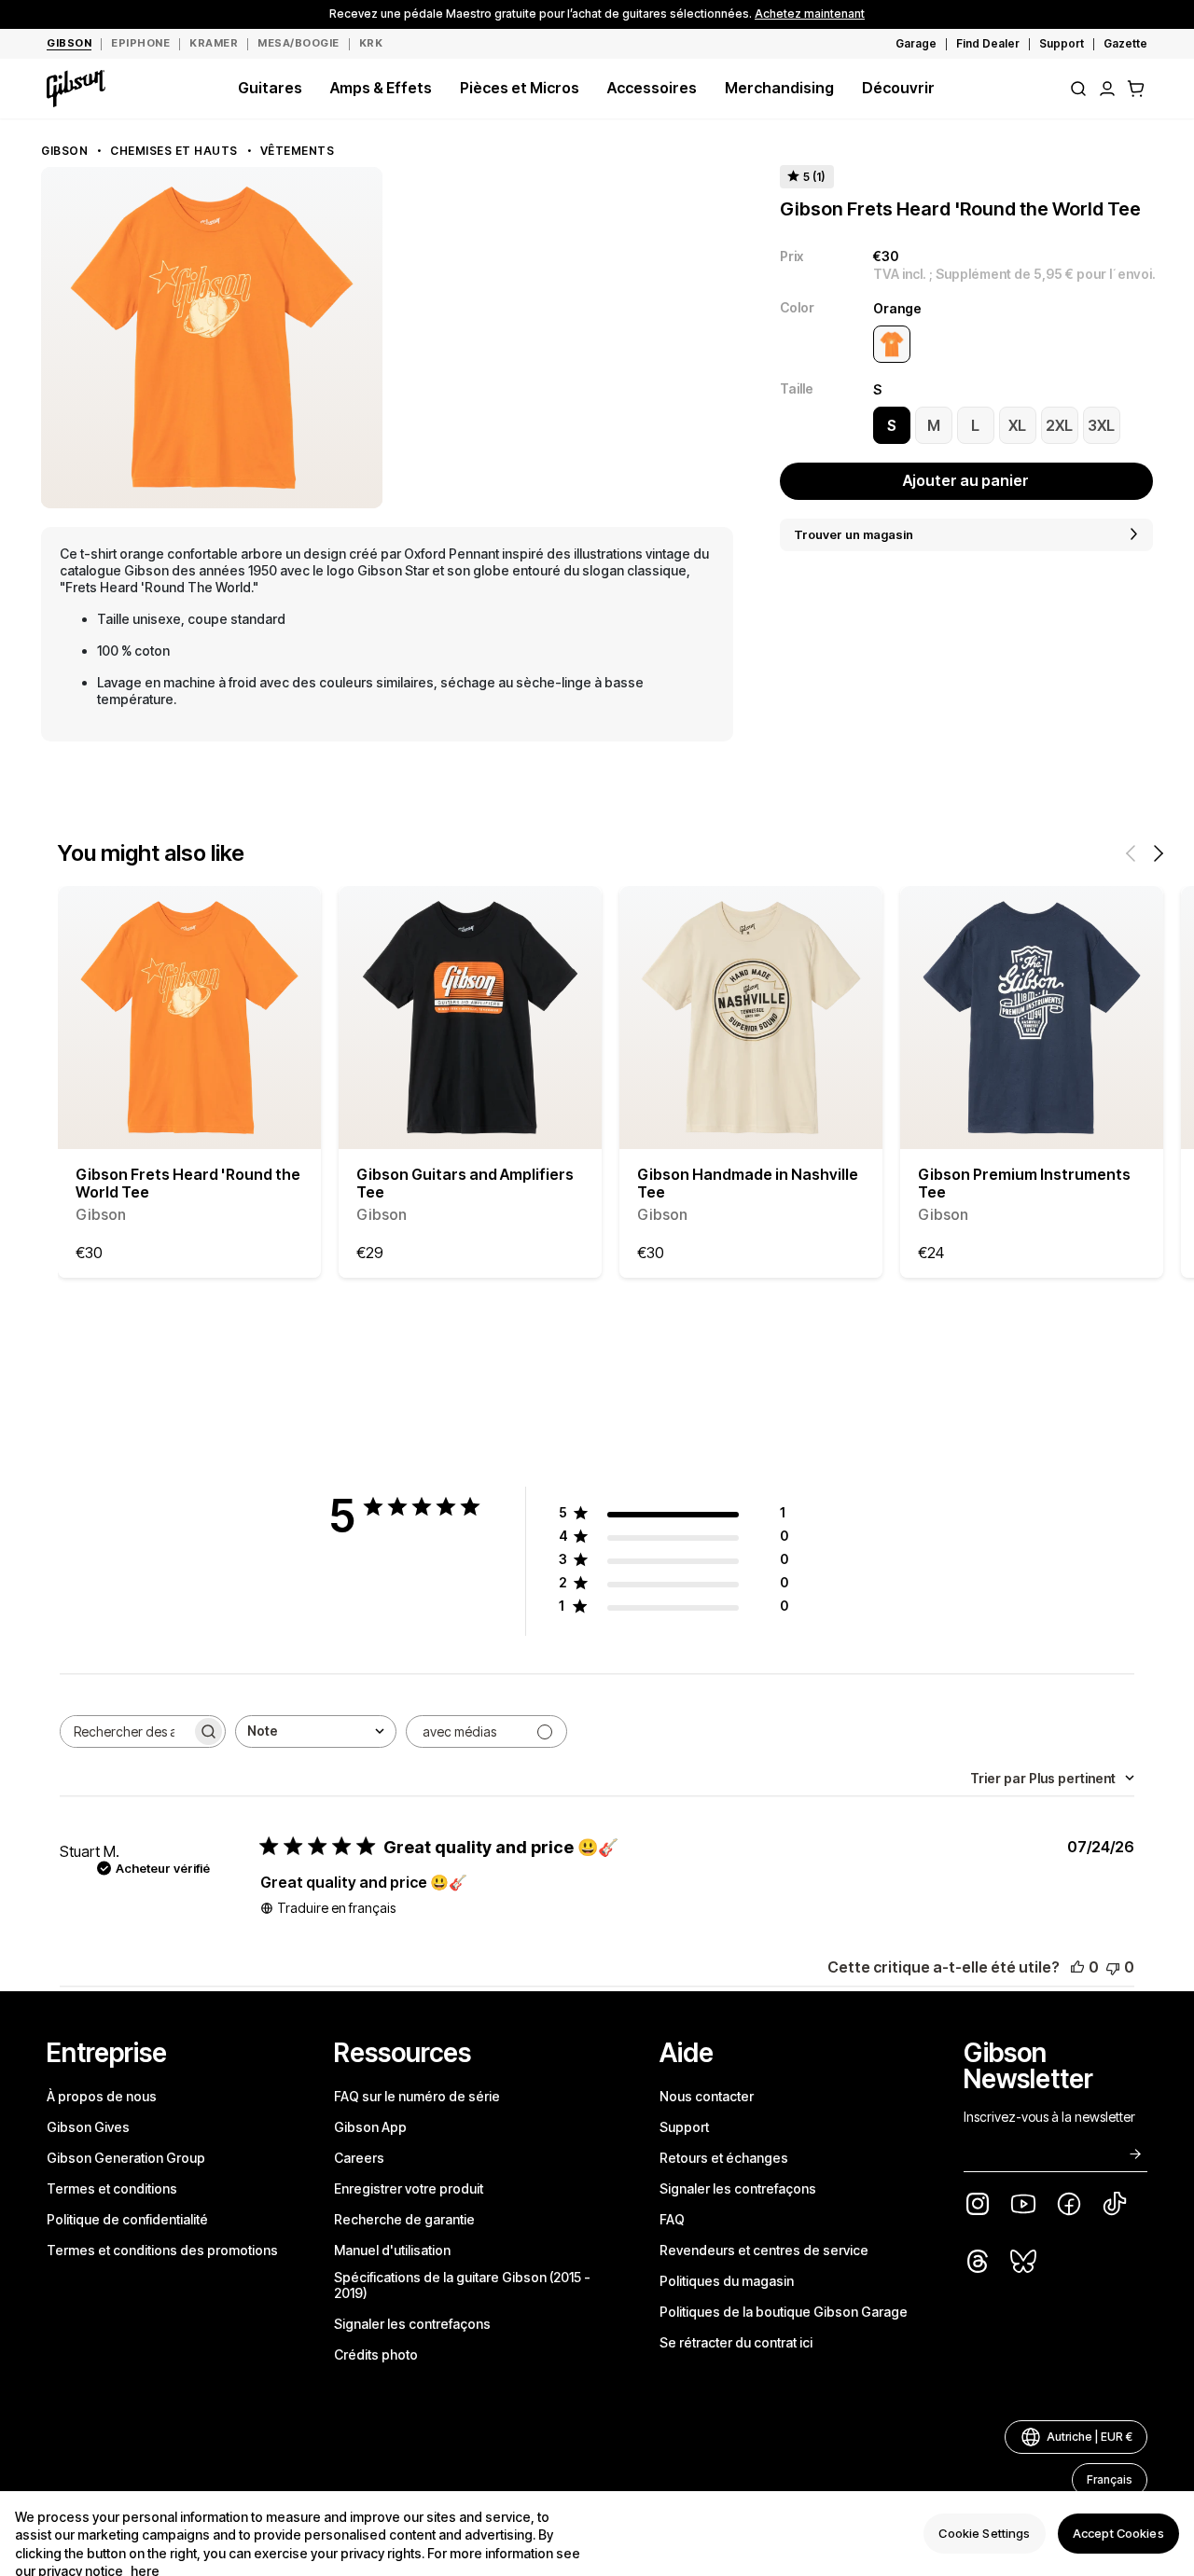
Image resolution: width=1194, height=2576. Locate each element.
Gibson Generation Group (126, 2158)
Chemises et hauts (174, 151)
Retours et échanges (724, 2158)
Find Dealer (988, 43)
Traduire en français (336, 1908)
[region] (597, 2534)
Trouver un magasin (854, 534)
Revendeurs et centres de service (764, 2250)
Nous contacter (707, 2096)
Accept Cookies (1118, 2533)
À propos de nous (102, 2096)
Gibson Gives (88, 2127)
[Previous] (1131, 853)
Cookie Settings (984, 2533)
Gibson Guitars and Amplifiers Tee (465, 1195)
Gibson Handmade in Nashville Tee (748, 1195)
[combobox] (316, 1731)
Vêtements (298, 151)
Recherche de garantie (404, 2219)
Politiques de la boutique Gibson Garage (784, 2312)
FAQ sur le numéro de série (417, 2096)
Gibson (64, 151)
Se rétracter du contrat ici (736, 2342)
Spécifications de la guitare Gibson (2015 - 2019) (462, 2285)
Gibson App (370, 2127)
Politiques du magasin (727, 2281)
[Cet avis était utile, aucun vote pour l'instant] (1077, 1967)
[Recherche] (1078, 89)
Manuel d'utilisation (392, 2250)
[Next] (1159, 853)
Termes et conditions (112, 2188)
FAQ (672, 2219)
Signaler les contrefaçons (412, 2324)
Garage (916, 43)
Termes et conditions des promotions (162, 2250)
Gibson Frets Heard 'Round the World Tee (188, 1195)
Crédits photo (376, 2354)
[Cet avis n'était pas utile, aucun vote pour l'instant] (1113, 1967)
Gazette (1125, 43)
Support (1062, 43)
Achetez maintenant (810, 14)
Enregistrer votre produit (409, 2188)
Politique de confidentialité (127, 2219)
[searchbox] (126, 1731)
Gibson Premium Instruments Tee (1024, 1195)
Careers (359, 2158)
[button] (1136, 89)
